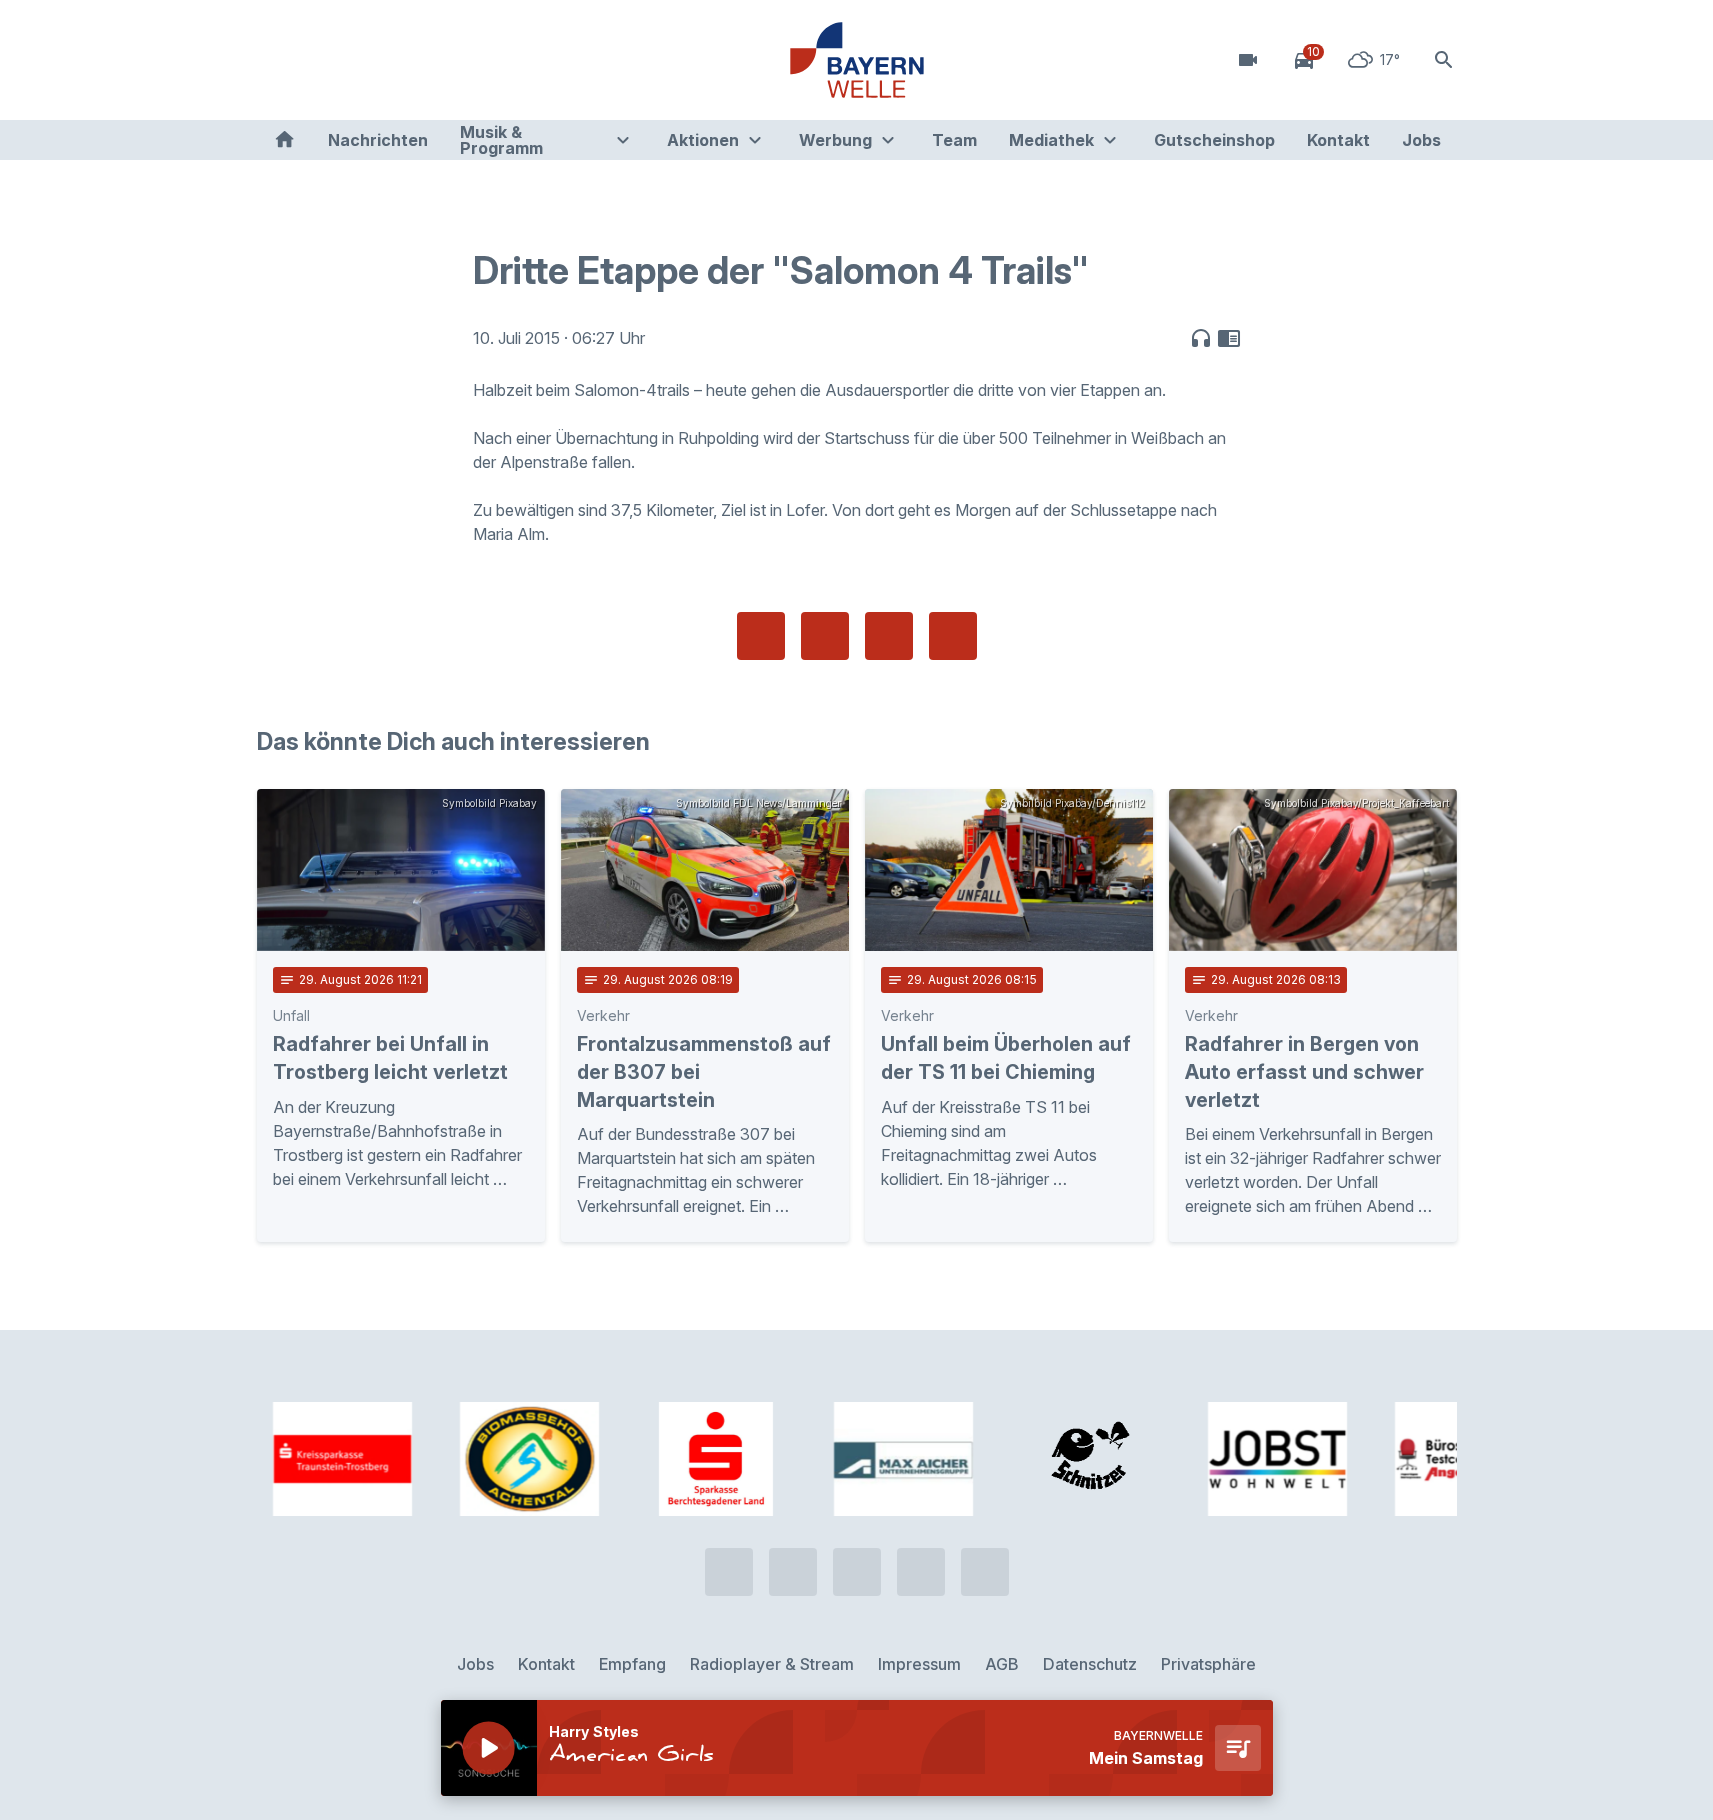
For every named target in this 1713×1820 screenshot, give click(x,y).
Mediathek (1051, 140)
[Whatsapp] (317, 60)
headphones (1201, 338)
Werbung (835, 140)
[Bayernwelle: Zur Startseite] (857, 60)
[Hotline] (277, 60)
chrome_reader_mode (1229, 338)
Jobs (1421, 140)
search (1444, 60)
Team (954, 140)
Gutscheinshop (1214, 140)
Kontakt (1338, 140)
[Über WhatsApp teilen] (889, 636)
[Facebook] (357, 60)
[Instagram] (397, 60)
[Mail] (437, 60)
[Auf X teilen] (825, 636)
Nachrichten (378, 140)
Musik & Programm (501, 140)
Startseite (284, 140)
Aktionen (703, 140)
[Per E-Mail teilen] (953, 636)
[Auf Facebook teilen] (761, 636)
